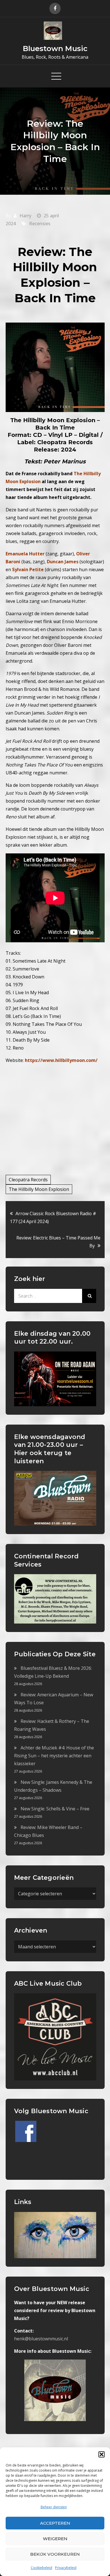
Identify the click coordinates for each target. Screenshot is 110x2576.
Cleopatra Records (28, 1180)
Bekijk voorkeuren (55, 2554)
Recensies (40, 224)
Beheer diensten (54, 2507)
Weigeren (55, 2539)
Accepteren (55, 2523)
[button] (102, 2454)
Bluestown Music (55, 49)
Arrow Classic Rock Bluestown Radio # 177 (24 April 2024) (53, 1217)
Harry (25, 216)
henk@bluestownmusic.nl (41, 2339)
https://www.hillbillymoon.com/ (61, 1060)
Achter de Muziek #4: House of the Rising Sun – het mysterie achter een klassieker (54, 1756)
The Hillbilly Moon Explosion (39, 1189)
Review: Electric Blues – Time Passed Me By (58, 1242)
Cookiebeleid (41, 2568)
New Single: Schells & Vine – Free (55, 1809)
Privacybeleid (66, 2568)
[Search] (89, 1296)
